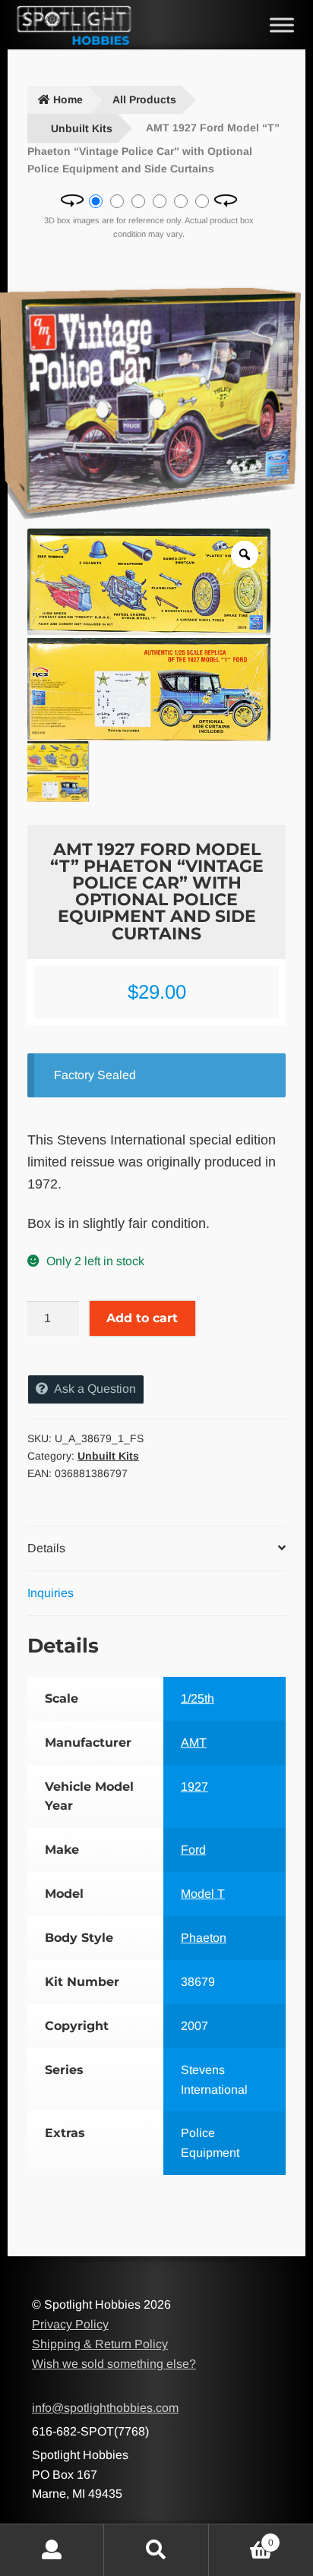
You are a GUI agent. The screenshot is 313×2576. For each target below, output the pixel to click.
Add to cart (142, 1318)
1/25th (198, 1698)
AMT (194, 1743)
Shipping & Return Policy (100, 2344)
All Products (144, 99)
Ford (193, 1850)
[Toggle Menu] (282, 25)
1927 (194, 1787)
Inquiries (51, 1593)
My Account (52, 2550)
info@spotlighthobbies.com (105, 2408)
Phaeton (204, 1938)
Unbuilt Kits (82, 128)
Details (46, 1548)
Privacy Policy (70, 2324)
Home (68, 99)
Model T (203, 1894)
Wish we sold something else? (114, 2364)
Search (156, 2550)
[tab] (156, 1549)
